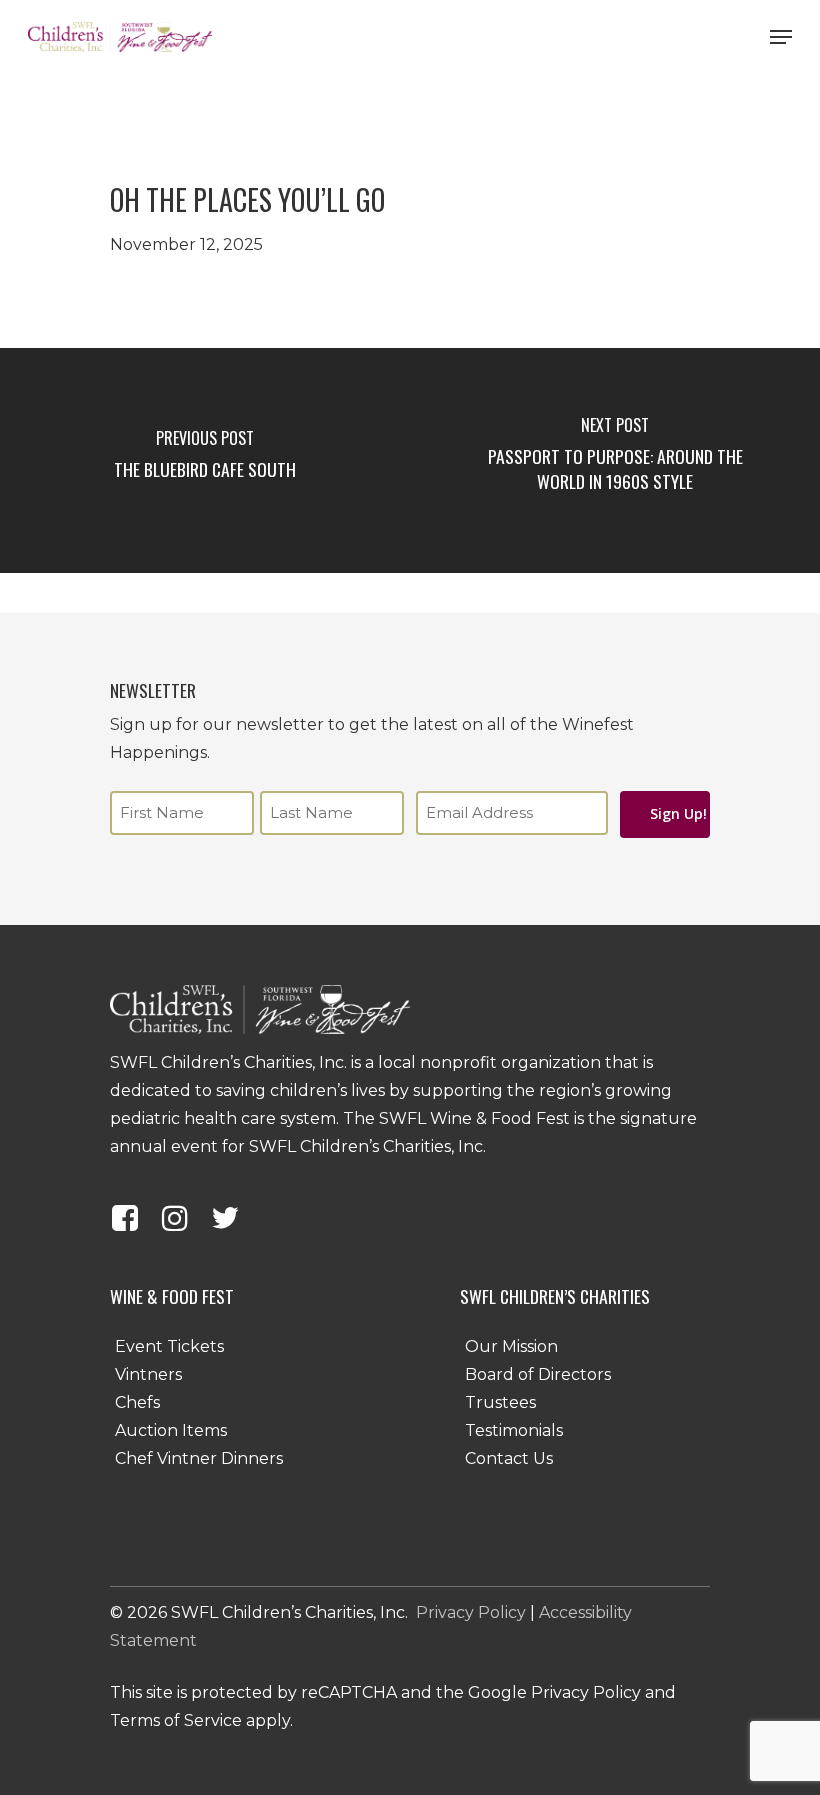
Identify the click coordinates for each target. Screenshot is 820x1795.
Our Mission (511, 1346)
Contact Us (509, 1458)
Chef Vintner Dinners (199, 1458)
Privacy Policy (471, 1612)
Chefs (137, 1402)
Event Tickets (169, 1346)
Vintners (148, 1374)
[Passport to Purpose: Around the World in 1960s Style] (615, 460)
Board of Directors (538, 1374)
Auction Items (171, 1430)
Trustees (500, 1402)
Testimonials (514, 1430)
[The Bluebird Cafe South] (205, 460)
